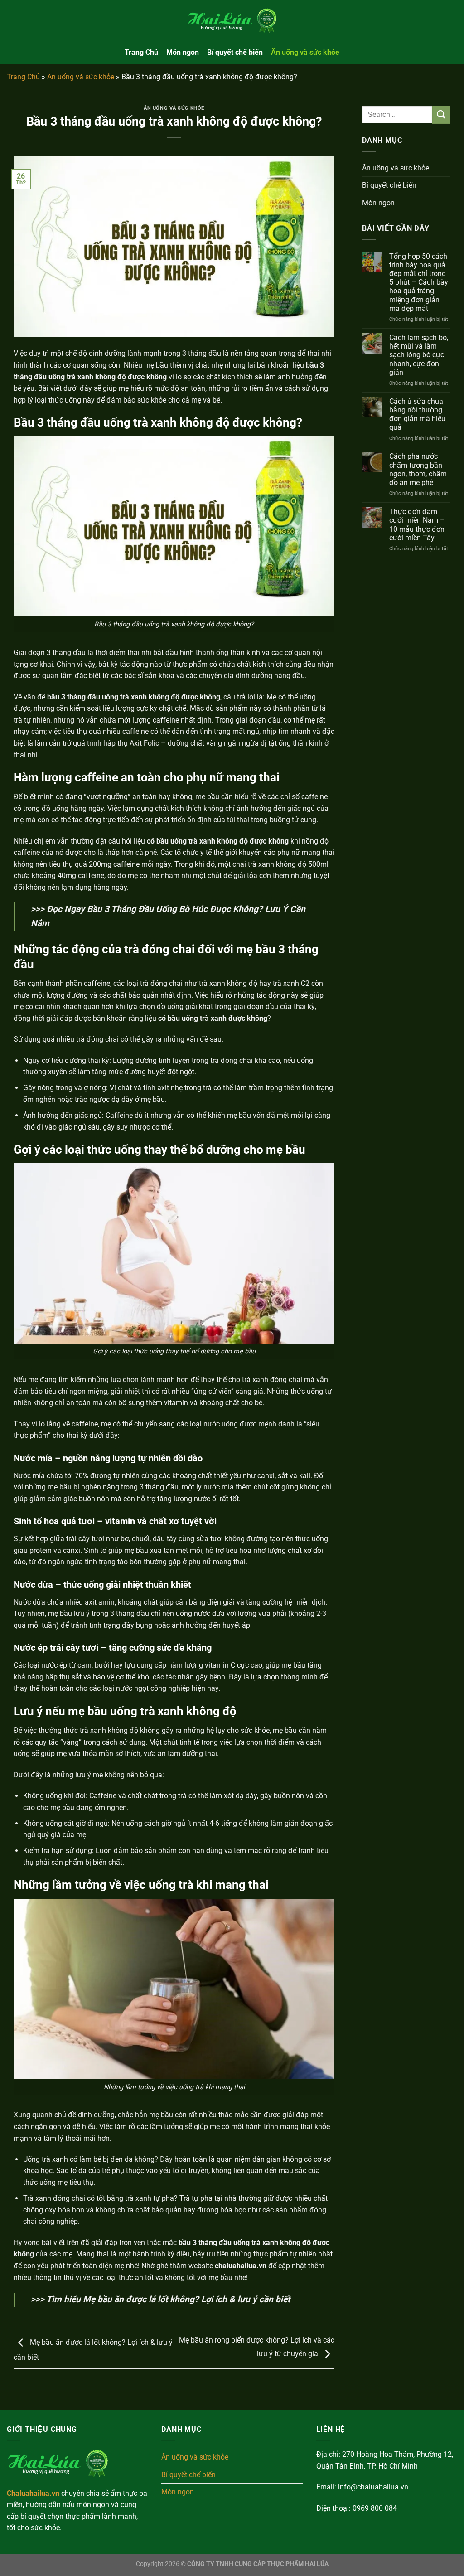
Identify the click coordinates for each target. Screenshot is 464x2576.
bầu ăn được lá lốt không (146, 2299)
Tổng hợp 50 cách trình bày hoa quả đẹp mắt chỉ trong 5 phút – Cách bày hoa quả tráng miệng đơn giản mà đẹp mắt (419, 282)
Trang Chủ (141, 52)
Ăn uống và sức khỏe (305, 52)
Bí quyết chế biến (235, 52)
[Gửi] (441, 114)
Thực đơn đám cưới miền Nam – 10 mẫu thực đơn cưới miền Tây (417, 525)
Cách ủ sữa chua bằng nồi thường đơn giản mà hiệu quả (417, 415)
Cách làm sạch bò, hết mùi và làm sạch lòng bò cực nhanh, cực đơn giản (419, 355)
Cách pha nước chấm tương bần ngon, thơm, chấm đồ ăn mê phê (418, 469)
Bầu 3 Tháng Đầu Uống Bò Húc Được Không (173, 909)
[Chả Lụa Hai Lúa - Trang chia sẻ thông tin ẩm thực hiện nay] (232, 20)
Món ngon (183, 52)
